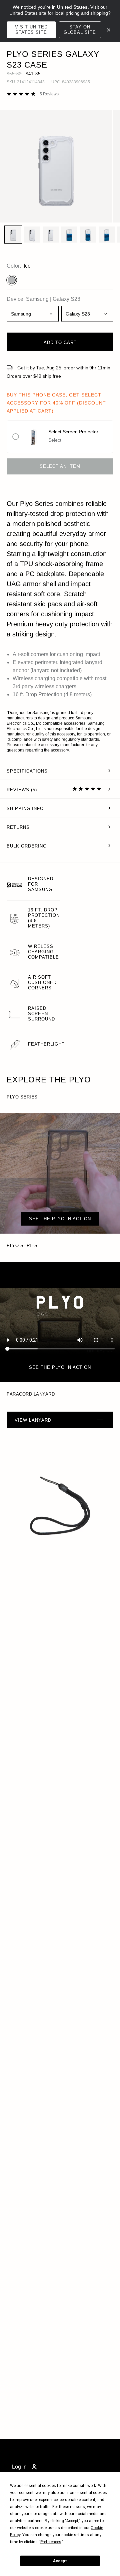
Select (55, 440)
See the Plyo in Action (60, 1367)
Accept (60, 2561)
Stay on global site (80, 30)
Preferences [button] (51, 2542)
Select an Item (60, 466)
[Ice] (12, 280)
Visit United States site (31, 30)
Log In (19, 2467)
